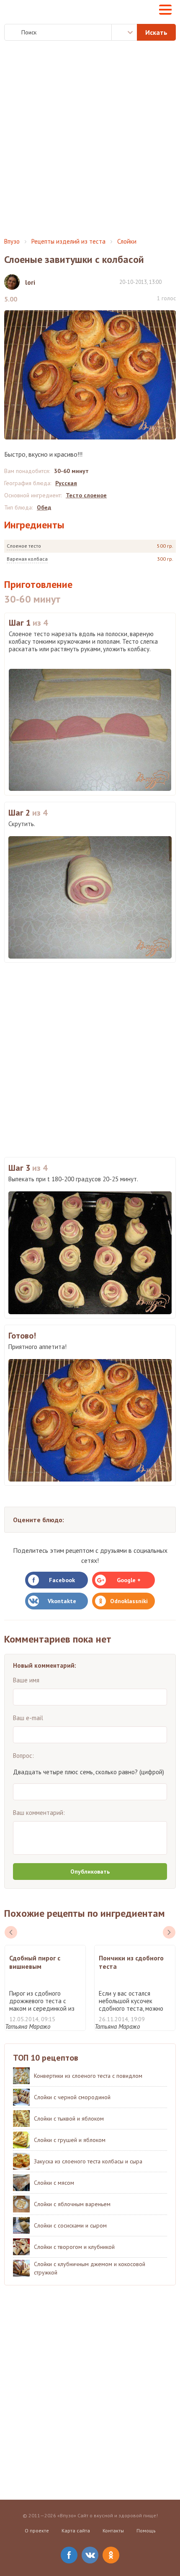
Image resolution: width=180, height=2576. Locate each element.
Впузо (12, 241)
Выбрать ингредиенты (124, 32)
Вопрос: (23, 1756)
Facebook (62, 1580)
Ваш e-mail (28, 1718)
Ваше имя (26, 1680)
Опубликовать (90, 1872)
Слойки (127, 241)
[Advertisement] (90, 139)
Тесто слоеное (86, 495)
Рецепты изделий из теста (68, 241)
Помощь (146, 2531)
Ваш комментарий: (39, 1813)
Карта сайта (76, 2531)
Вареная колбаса (27, 559)
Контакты (113, 2531)
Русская (66, 483)
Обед (44, 507)
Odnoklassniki (129, 1601)
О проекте (37, 2531)
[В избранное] (172, 282)
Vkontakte (62, 1601)
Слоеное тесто (24, 546)
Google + (129, 1580)
